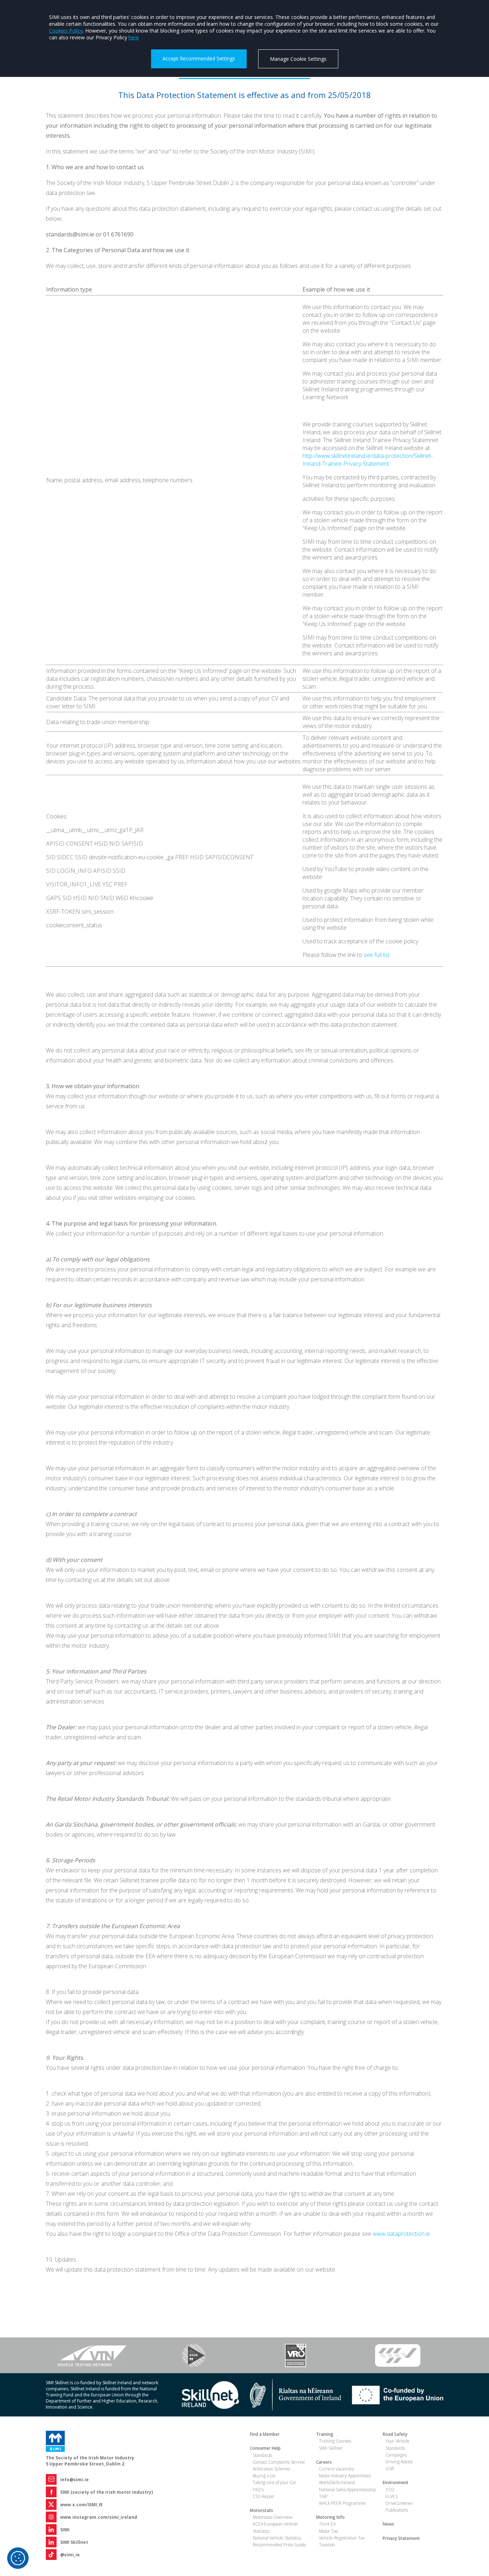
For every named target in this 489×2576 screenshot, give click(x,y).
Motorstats (262, 2510)
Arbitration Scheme (271, 2469)
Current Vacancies (336, 2469)
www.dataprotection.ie (401, 2234)
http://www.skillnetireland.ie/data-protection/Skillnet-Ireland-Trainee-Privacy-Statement (368, 460)
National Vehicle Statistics (277, 2538)
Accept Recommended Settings (199, 58)
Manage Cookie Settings (298, 59)
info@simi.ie (74, 2480)
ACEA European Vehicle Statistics (275, 2527)
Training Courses (335, 2441)
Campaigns (396, 2455)
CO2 (390, 2490)
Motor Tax (328, 2531)
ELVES (392, 2496)
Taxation (327, 2545)
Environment (396, 2482)
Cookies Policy (66, 31)
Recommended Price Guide (279, 2545)
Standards (262, 2455)
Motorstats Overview (273, 2517)
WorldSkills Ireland (337, 2482)
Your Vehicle (398, 2441)
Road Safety (395, 2434)
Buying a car (264, 2476)
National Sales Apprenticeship (347, 2490)
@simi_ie (70, 2555)
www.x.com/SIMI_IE (81, 2505)
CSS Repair (264, 2496)
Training (325, 2434)
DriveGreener (399, 2503)
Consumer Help (265, 2448)
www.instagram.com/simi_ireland (99, 2517)
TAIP (323, 2496)
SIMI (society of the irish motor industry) (106, 2492)
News (388, 2524)
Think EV (327, 2524)
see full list (377, 955)
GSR (390, 2469)
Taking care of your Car (275, 2482)
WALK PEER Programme (342, 2503)
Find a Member (265, 2434)
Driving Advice (399, 2462)
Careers (324, 2462)
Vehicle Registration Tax (342, 2538)
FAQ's (258, 2490)
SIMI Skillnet (74, 2542)
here (134, 37)
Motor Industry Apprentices (345, 2476)
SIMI (65, 2530)
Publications (397, 2510)
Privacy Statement (401, 2538)
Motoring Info (330, 2517)
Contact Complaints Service (279, 2462)
